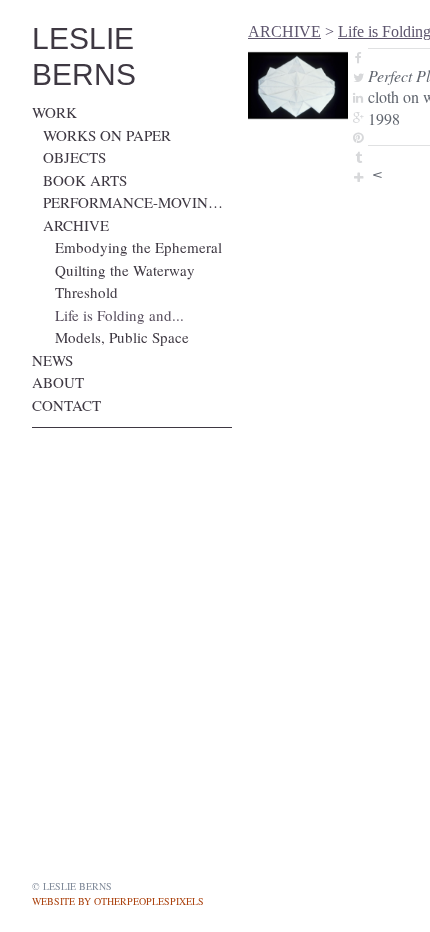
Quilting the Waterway (125, 270)
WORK (54, 112)
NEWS (52, 360)
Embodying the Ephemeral (138, 247)
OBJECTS (74, 157)
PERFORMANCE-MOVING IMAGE (137, 202)
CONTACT (66, 405)
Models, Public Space (122, 337)
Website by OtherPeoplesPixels (118, 901)
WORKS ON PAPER (107, 135)
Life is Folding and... (119, 315)
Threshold (86, 292)
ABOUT (58, 382)
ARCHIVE (76, 225)
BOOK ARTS (85, 180)
